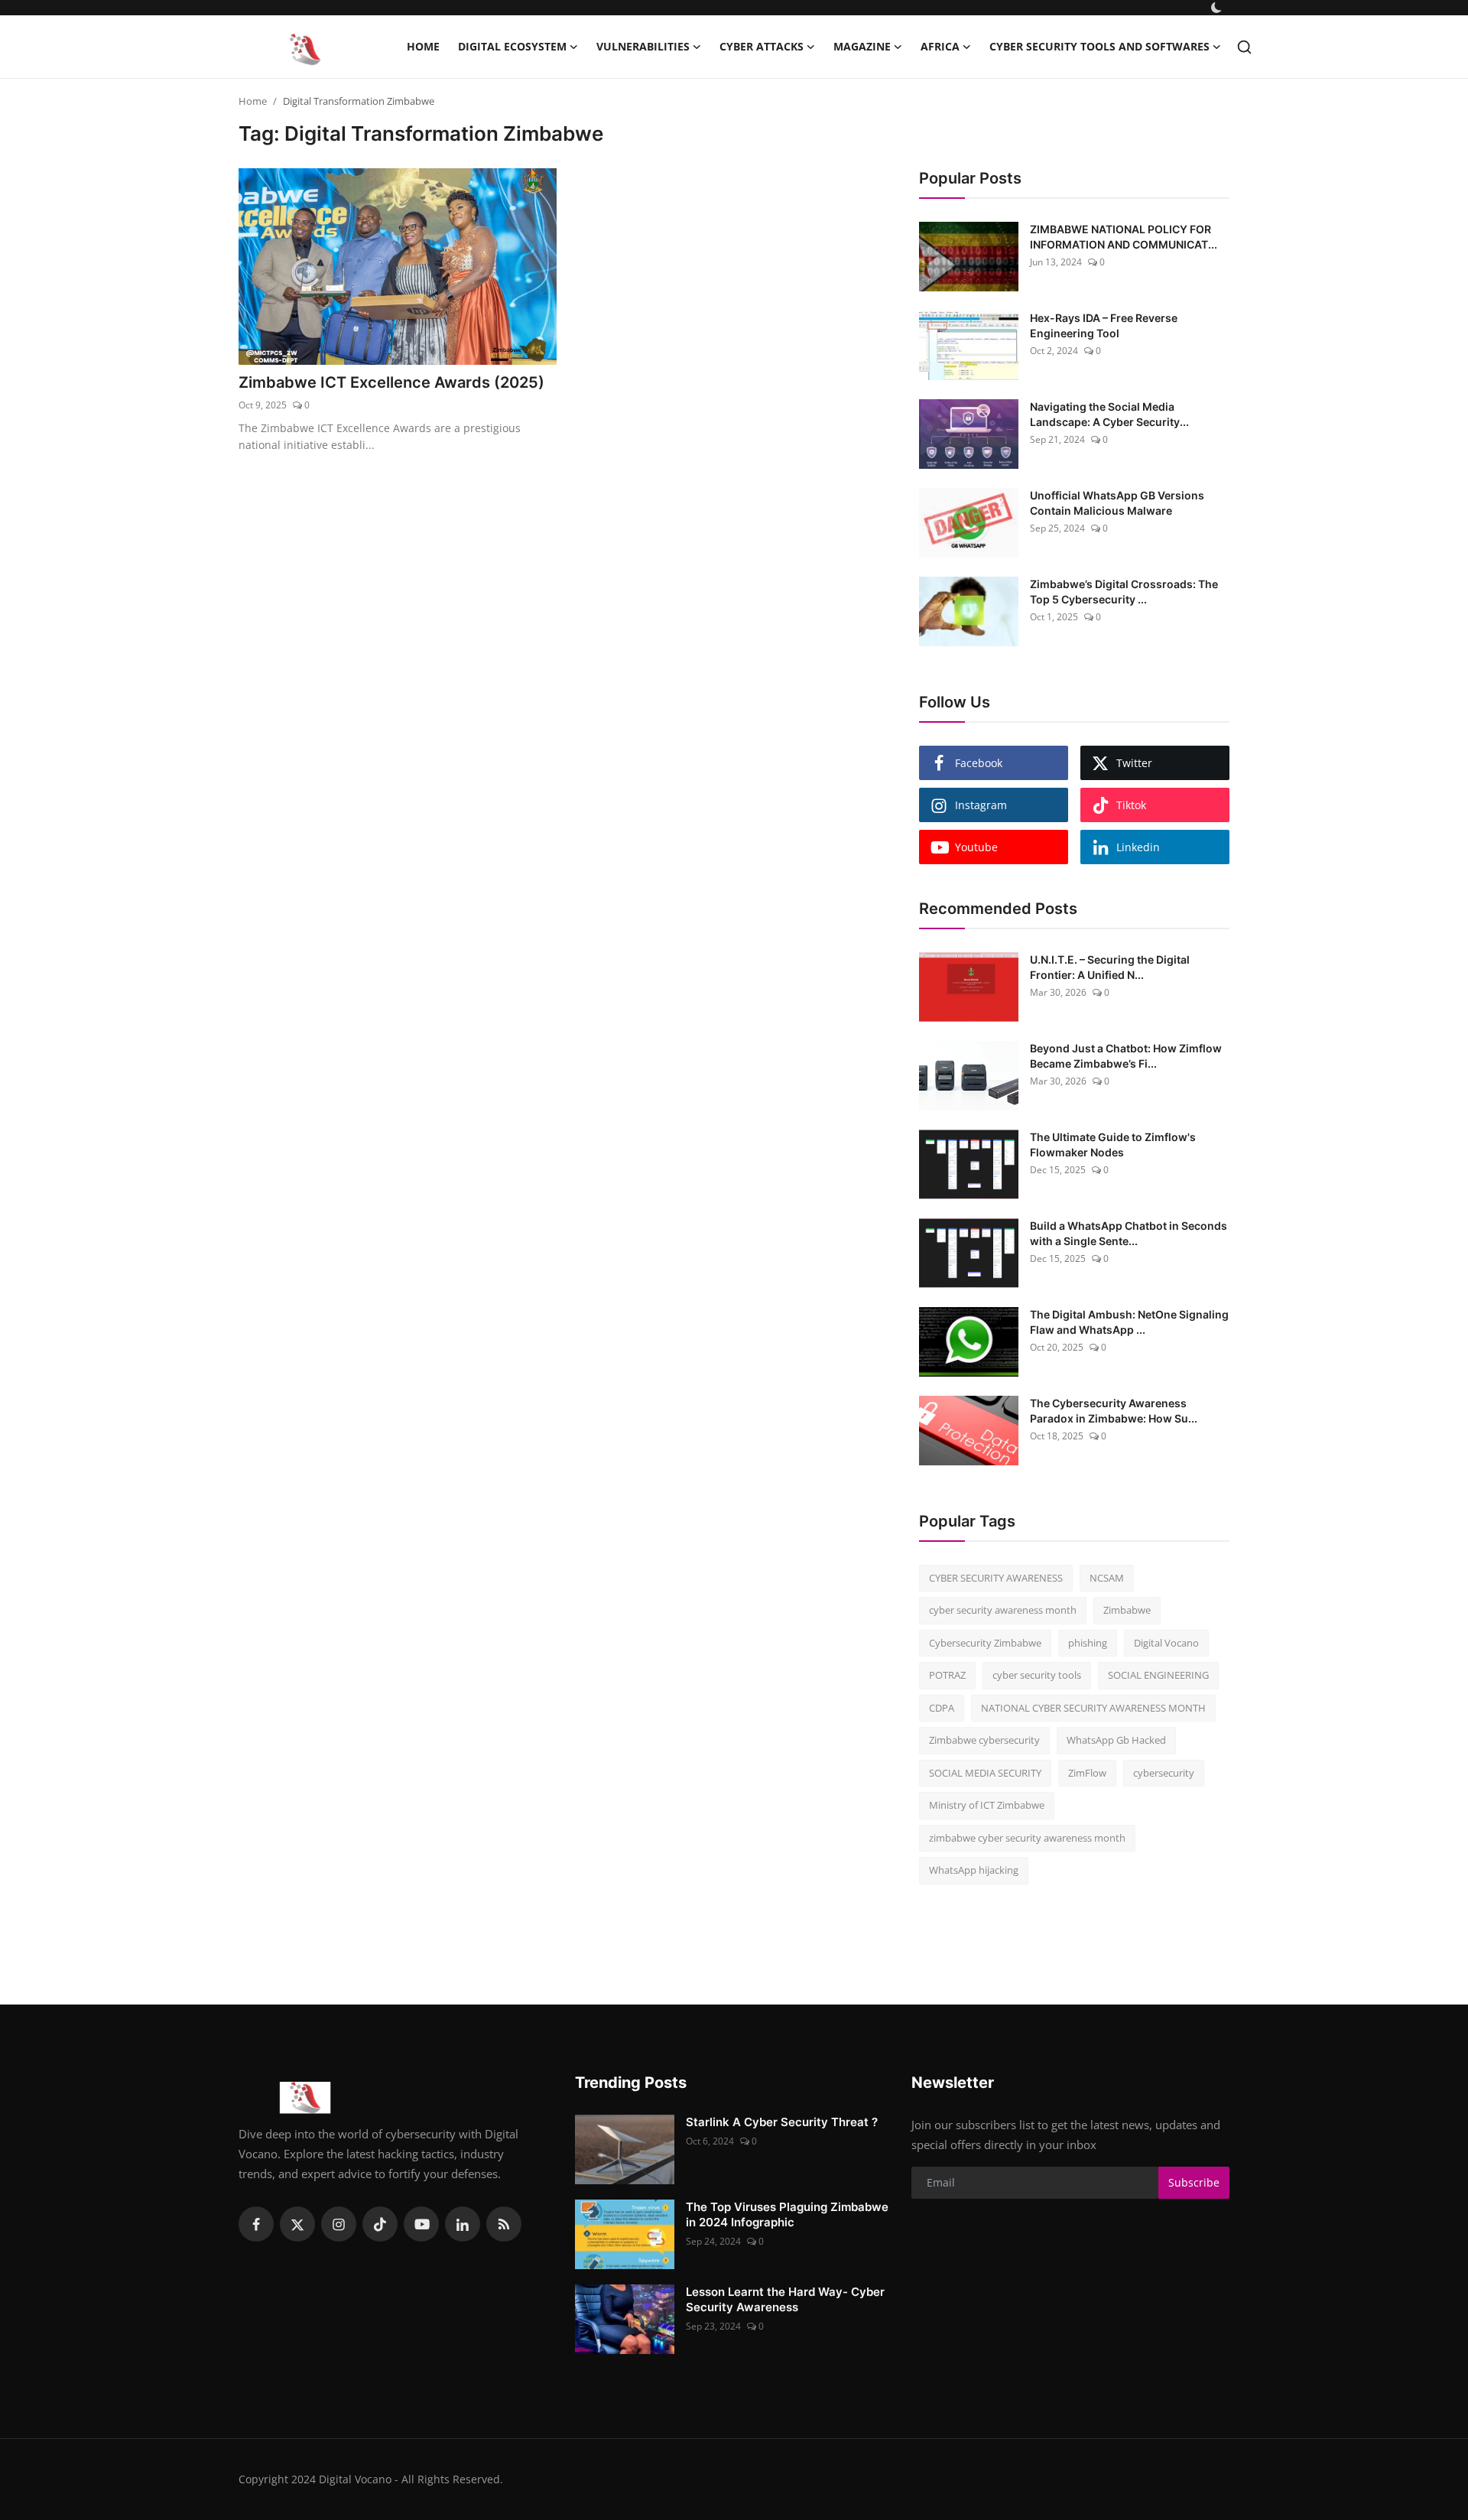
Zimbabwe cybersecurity (984, 1740)
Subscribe (1194, 2182)
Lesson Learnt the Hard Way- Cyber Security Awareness (785, 2299)
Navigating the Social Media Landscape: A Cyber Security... (1109, 414)
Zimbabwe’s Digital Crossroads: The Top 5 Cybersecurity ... (1124, 592)
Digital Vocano (1166, 1643)
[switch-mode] (1218, 8)
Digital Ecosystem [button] (512, 46)
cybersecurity (1164, 1773)
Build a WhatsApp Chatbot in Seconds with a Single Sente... (1129, 1233)
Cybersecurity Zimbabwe (985, 1643)
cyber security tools (1037, 1675)
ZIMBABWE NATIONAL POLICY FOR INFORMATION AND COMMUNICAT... (1124, 237)
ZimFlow (1087, 1773)
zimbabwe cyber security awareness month (1027, 1838)
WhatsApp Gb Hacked (1116, 1740)
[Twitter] (297, 2224)
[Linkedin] (463, 2224)
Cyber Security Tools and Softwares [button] (1099, 46)
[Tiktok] (380, 2224)
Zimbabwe (1127, 1610)
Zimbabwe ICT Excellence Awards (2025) (391, 382)
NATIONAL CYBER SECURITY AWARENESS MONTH (1093, 1708)
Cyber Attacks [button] (762, 46)
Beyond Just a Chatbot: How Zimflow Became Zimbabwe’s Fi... (1126, 1056)
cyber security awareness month (1003, 1610)
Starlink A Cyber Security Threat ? (782, 2122)
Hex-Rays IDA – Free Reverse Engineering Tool (1104, 325)
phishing (1088, 1643)
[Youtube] (421, 2224)
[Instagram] (339, 2224)
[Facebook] (256, 2224)
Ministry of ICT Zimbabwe (987, 1805)
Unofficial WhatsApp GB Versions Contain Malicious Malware (1117, 503)
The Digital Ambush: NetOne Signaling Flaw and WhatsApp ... (1129, 1322)
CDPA (942, 1708)
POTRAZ (947, 1675)
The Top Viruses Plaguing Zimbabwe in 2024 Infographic (787, 2214)
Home (423, 46)
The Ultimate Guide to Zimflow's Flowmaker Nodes (1113, 1145)
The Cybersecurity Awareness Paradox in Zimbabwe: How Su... (1114, 1411)
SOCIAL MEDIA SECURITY (985, 1773)
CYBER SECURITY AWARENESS (996, 1578)
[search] (1244, 47)
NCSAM (1107, 1578)
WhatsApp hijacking (974, 1870)
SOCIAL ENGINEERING (1158, 1675)
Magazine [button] (862, 46)
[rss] (504, 2224)
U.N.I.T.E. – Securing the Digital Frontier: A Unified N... (1110, 967)
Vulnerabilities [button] (643, 46)
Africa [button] (940, 46)
